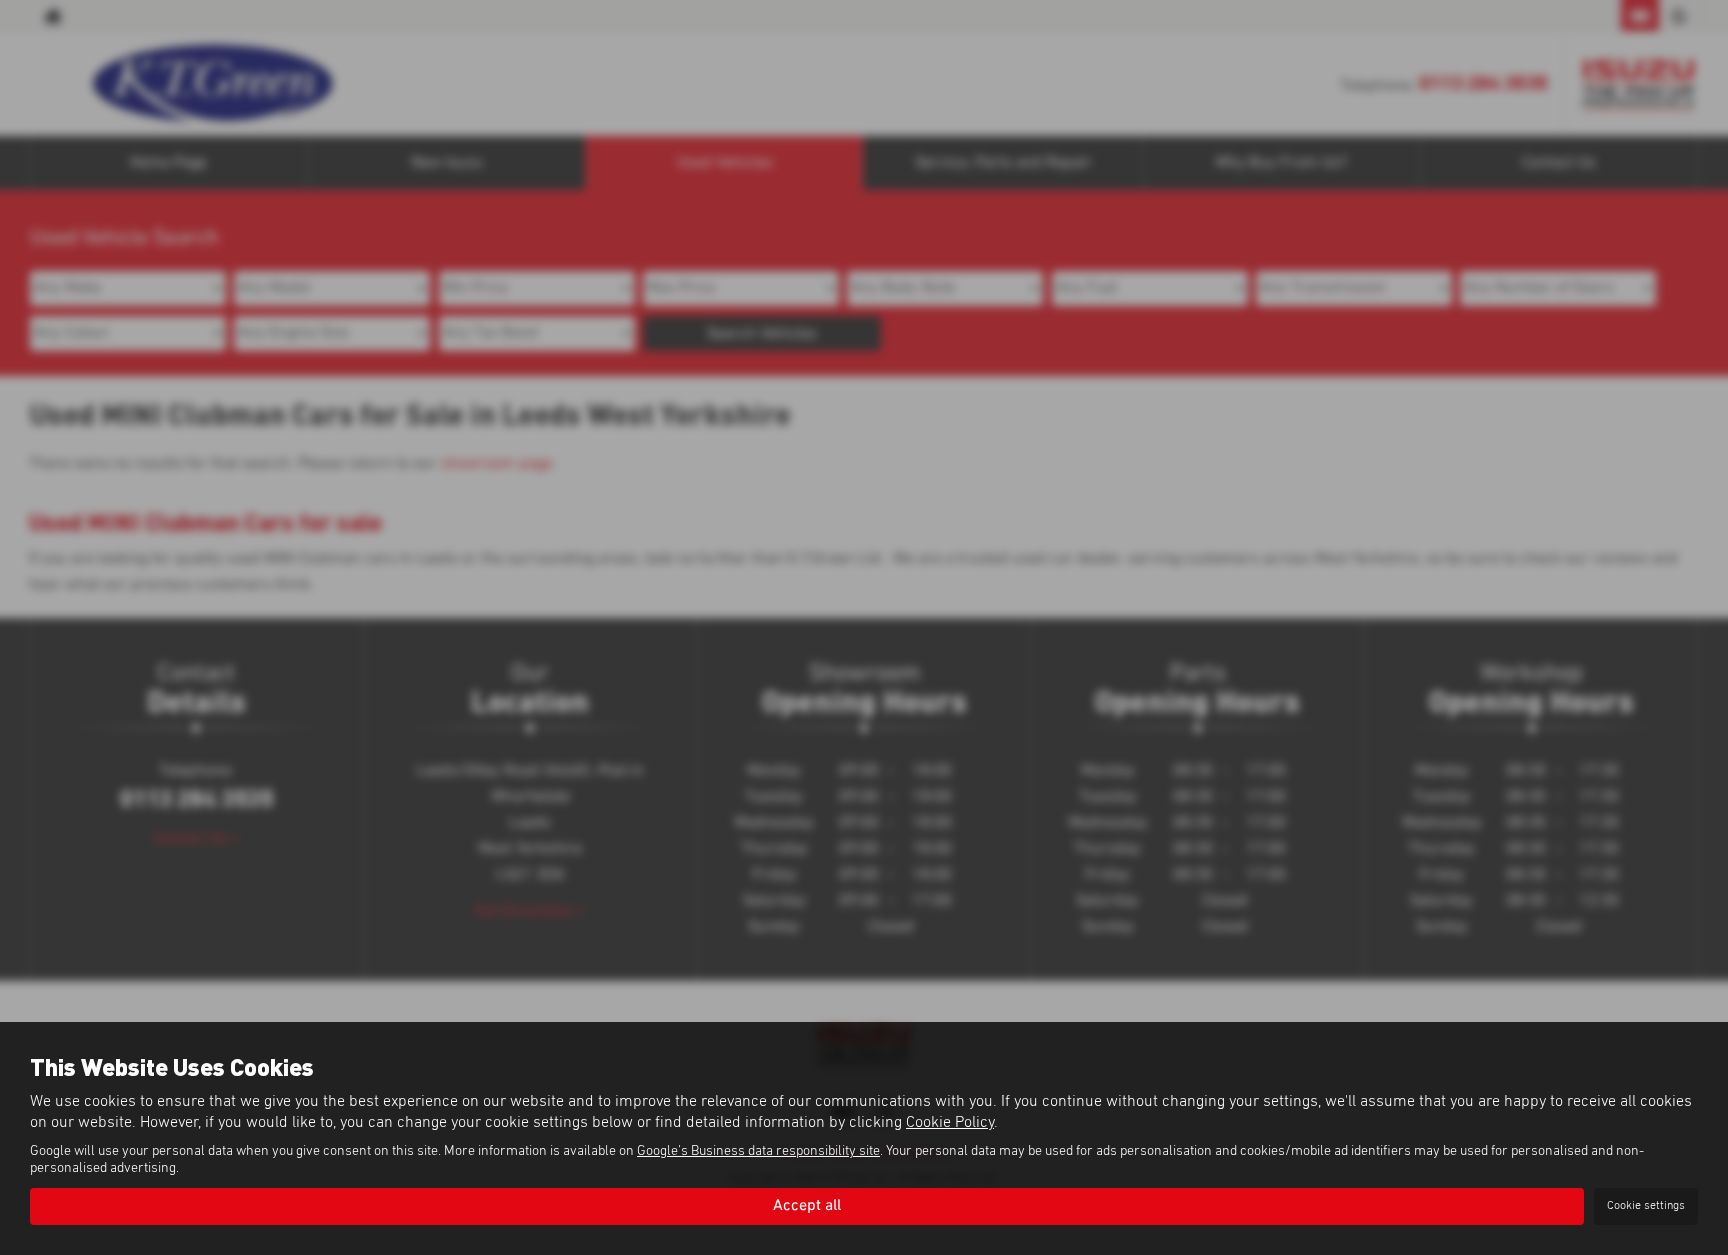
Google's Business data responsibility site (758, 1151)
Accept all (807, 1206)
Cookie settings (1646, 1206)
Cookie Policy (950, 1122)
